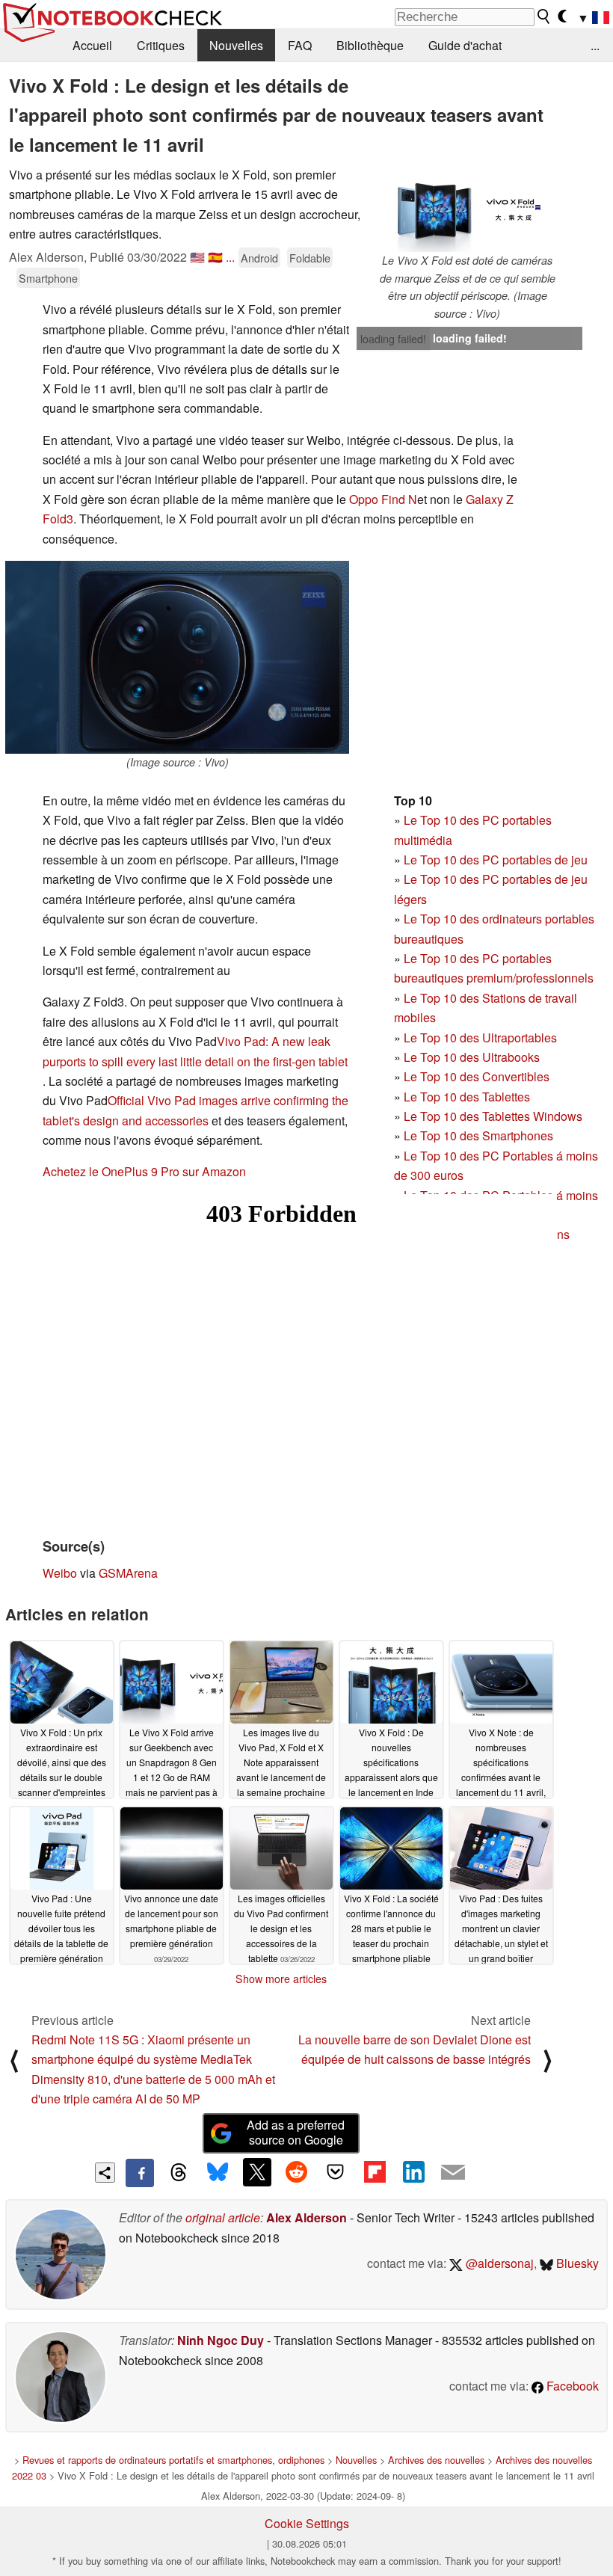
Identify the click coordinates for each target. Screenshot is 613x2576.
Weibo (60, 1573)
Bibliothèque (370, 45)
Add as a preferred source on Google (296, 2133)
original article (223, 2217)
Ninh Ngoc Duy (221, 2340)
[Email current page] (453, 2173)
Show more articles (281, 1979)
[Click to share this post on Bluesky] (218, 2173)
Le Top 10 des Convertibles (477, 1076)
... (595, 45)
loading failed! (393, 339)
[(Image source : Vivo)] (177, 657)
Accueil (92, 45)
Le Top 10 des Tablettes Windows (493, 1116)
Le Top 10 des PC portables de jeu (496, 860)
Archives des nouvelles (436, 2460)
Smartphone (48, 278)
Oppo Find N (383, 499)
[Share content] (105, 2173)
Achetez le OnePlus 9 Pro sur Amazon (144, 1171)
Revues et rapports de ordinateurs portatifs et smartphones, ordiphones (173, 2460)
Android (259, 258)
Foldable (310, 258)
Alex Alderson (306, 2217)
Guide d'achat (465, 45)
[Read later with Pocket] (336, 2172)
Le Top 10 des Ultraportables (480, 1038)
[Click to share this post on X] (257, 2172)
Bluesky (576, 2263)
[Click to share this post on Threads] (179, 2173)
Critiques (161, 45)
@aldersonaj (498, 2263)
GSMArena (128, 1573)
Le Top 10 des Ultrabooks (472, 1057)
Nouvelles (236, 45)
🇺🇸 (197, 257)
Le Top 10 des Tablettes (467, 1097)
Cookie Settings (307, 2523)
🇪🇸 (215, 257)
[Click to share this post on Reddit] (296, 2172)
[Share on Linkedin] (413, 2172)
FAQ (300, 45)
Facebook (571, 2386)
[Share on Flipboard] (375, 2172)
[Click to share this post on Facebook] (140, 2173)
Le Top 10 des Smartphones (478, 1135)
